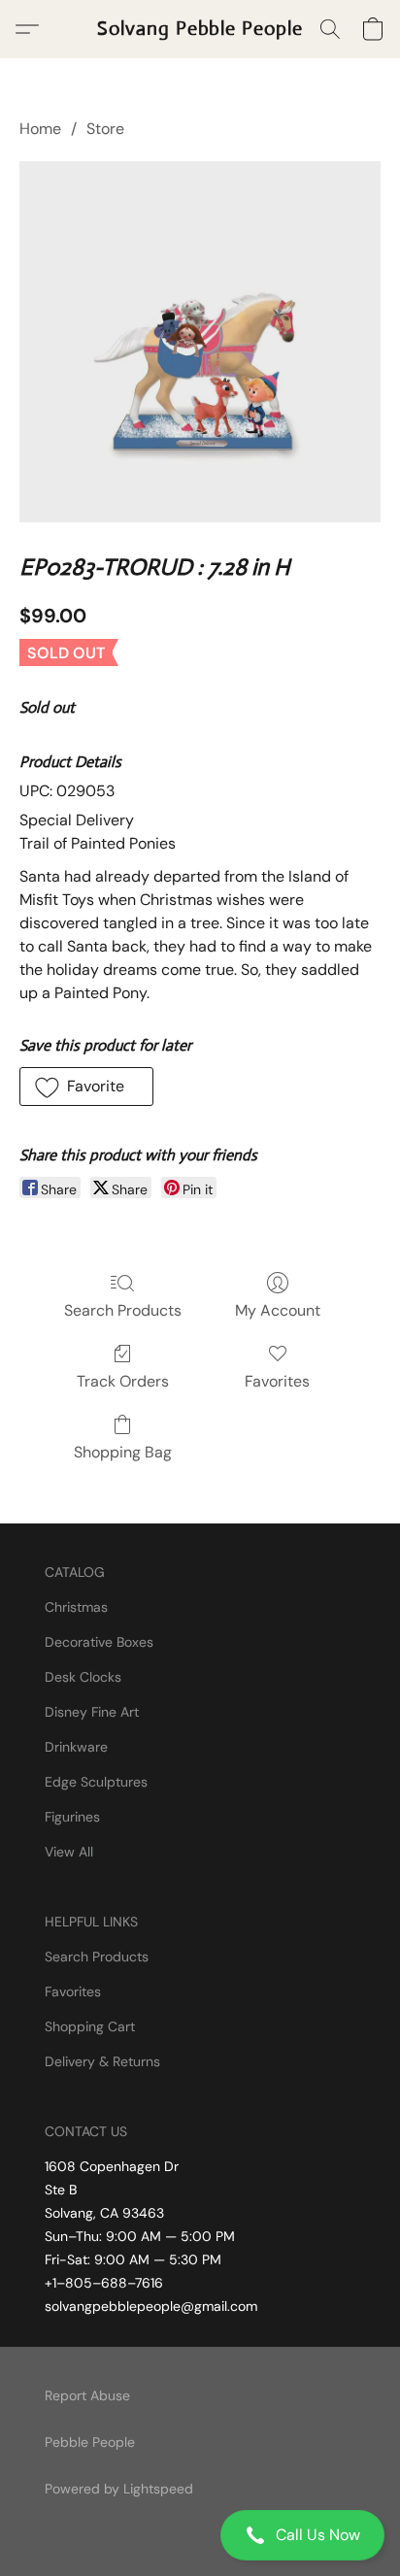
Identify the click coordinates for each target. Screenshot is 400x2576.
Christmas (76, 1607)
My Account (278, 1310)
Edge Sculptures (96, 1782)
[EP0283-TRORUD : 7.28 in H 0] (200, 342)
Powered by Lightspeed (119, 2489)
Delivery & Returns (102, 2061)
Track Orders (123, 1381)
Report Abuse (87, 2395)
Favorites (277, 1381)
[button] (200, 2535)
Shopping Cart (90, 2026)
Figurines (72, 1817)
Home (40, 129)
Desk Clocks (83, 1677)
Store (105, 129)
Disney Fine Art (92, 1712)
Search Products (123, 1310)
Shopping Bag (123, 1452)
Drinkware (76, 1747)
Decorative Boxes (99, 1642)
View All (69, 1852)
